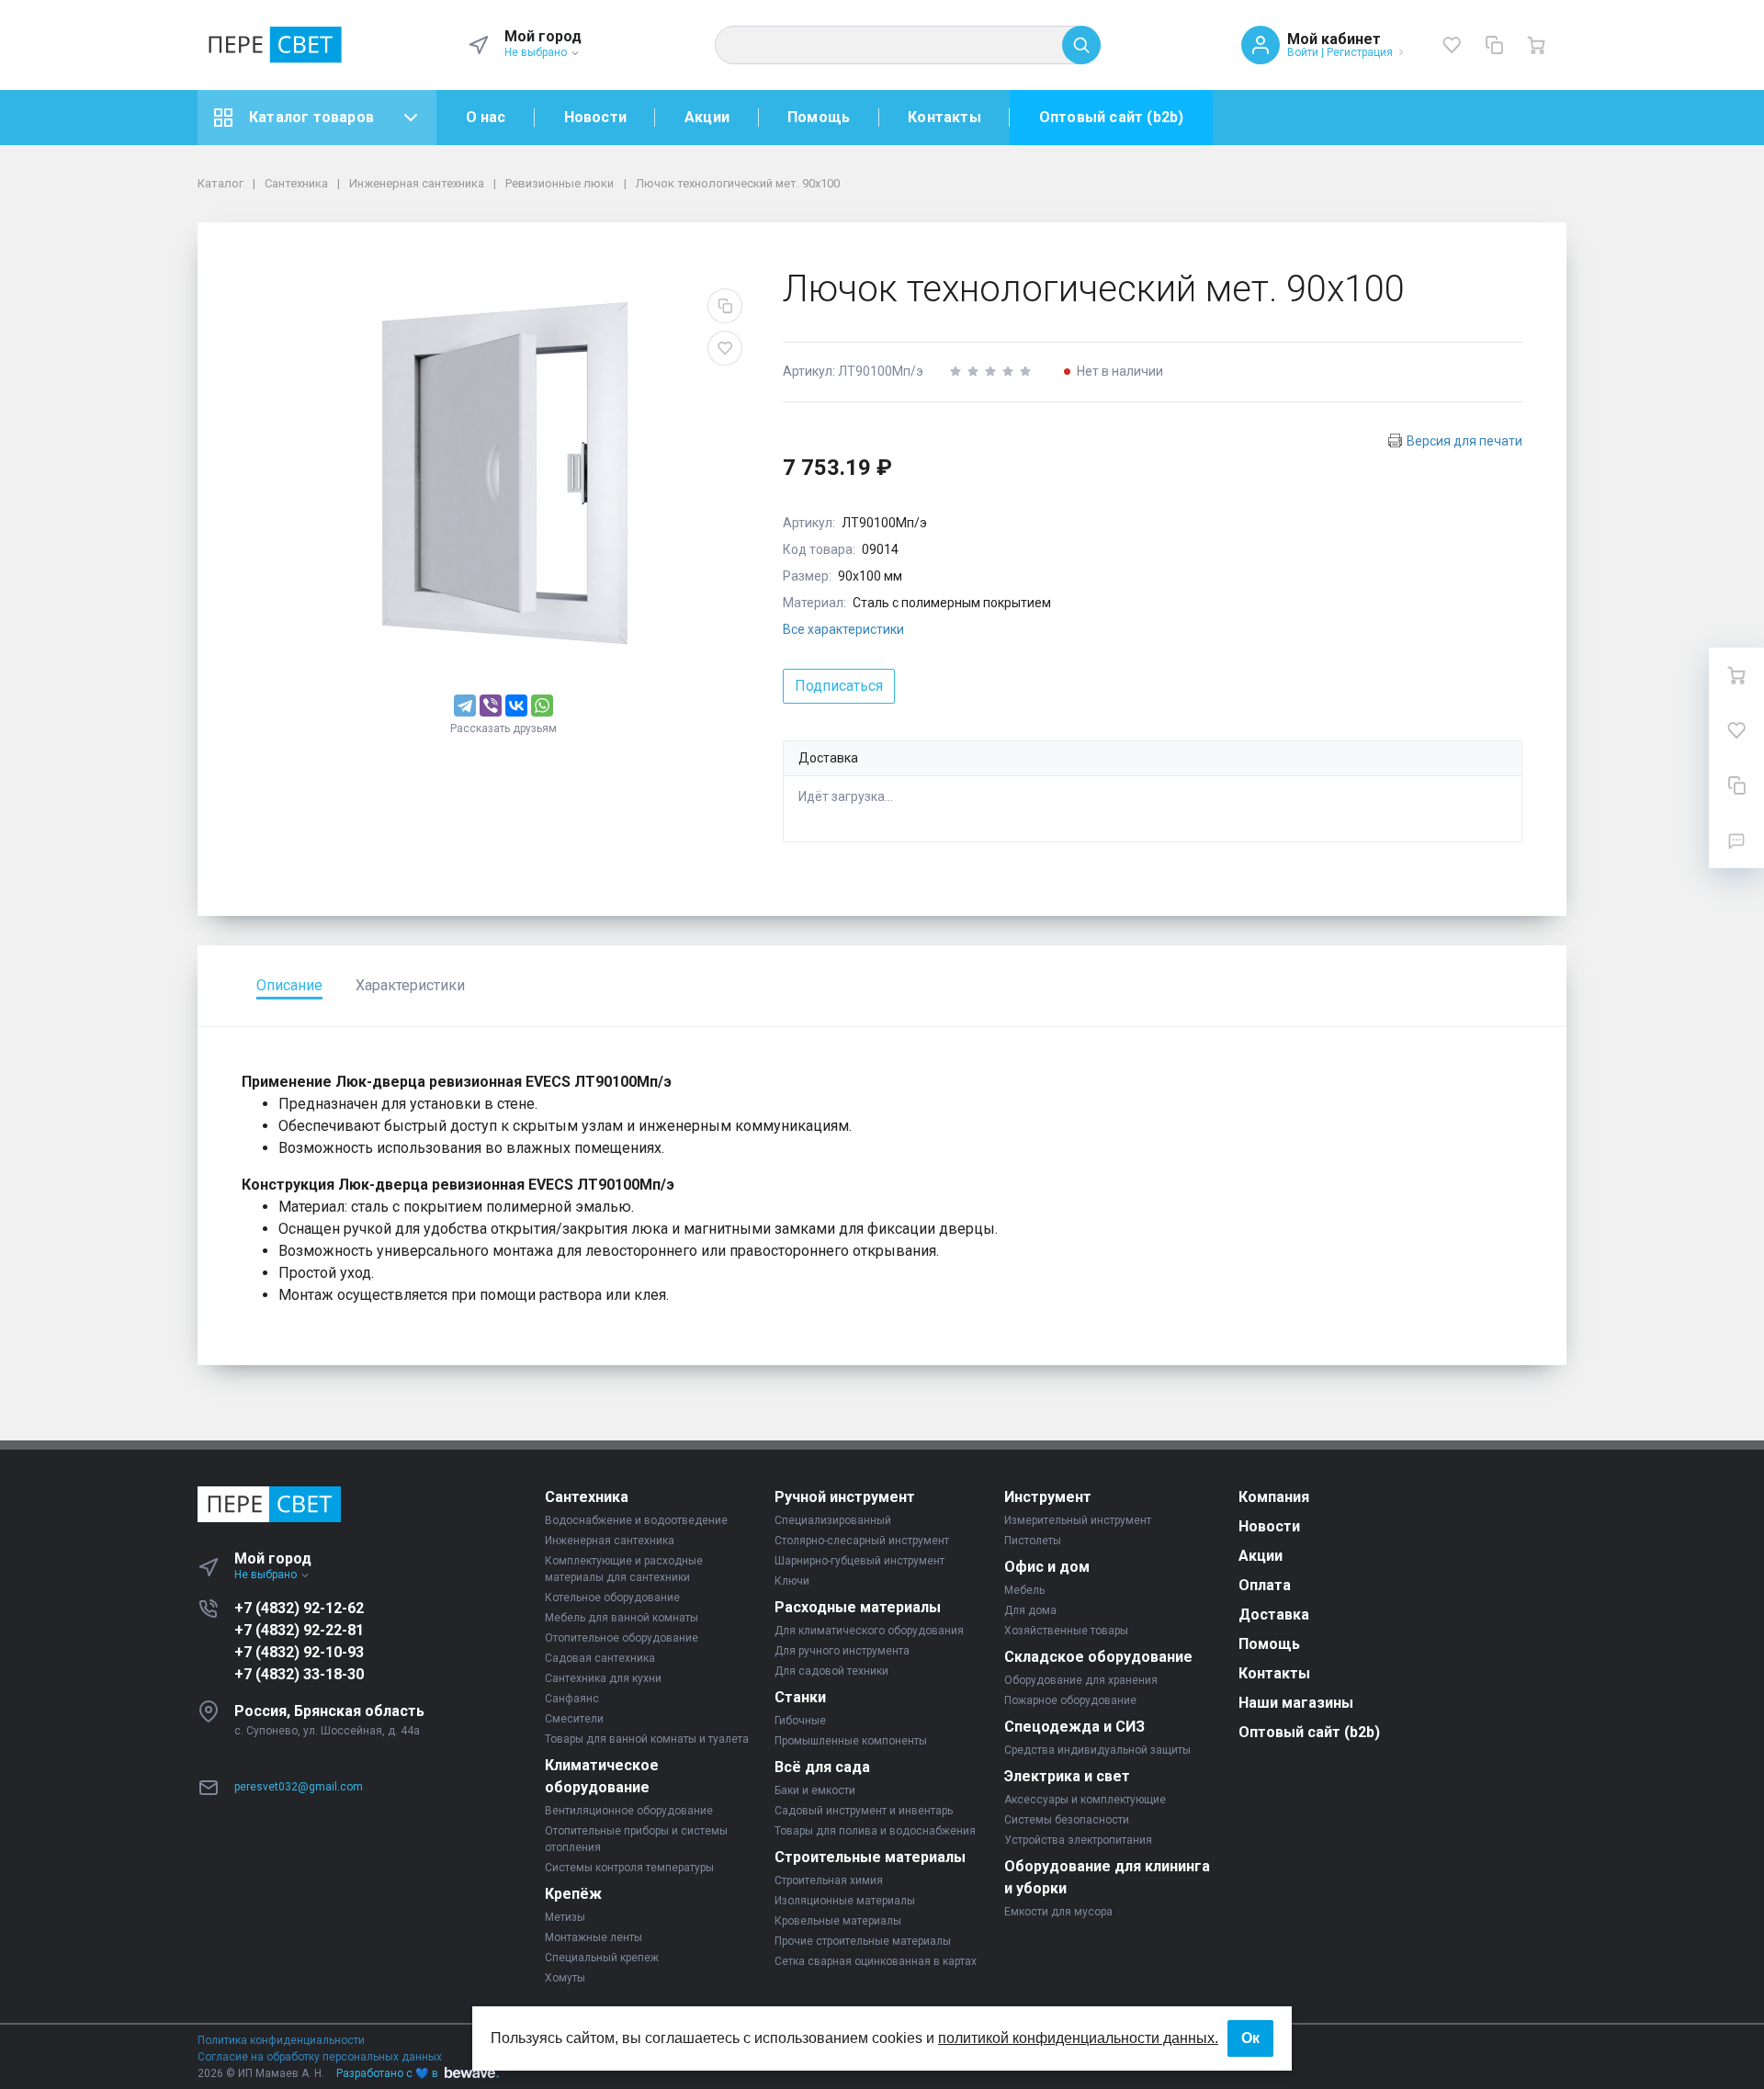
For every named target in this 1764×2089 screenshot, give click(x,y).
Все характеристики (843, 629)
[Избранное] (1452, 45)
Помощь (819, 117)
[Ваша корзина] (1536, 45)
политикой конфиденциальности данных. (1078, 2038)
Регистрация (1360, 52)
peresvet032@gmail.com (299, 1787)
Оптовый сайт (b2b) (1112, 117)
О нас (486, 117)
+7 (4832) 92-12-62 (299, 1608)
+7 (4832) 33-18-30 (299, 1674)
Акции (707, 117)
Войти (1303, 52)
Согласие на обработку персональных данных (320, 2057)
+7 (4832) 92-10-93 (299, 1652)
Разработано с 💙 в (387, 2073)
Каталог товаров (311, 117)
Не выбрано (537, 52)
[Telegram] (465, 706)
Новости (595, 117)
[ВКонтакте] (516, 706)
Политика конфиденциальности (281, 2040)
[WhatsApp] (542, 706)
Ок (1250, 2038)
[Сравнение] (1494, 45)
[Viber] (491, 706)
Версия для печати (1464, 441)
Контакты (944, 117)
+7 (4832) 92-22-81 (299, 1630)
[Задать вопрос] (1736, 841)
